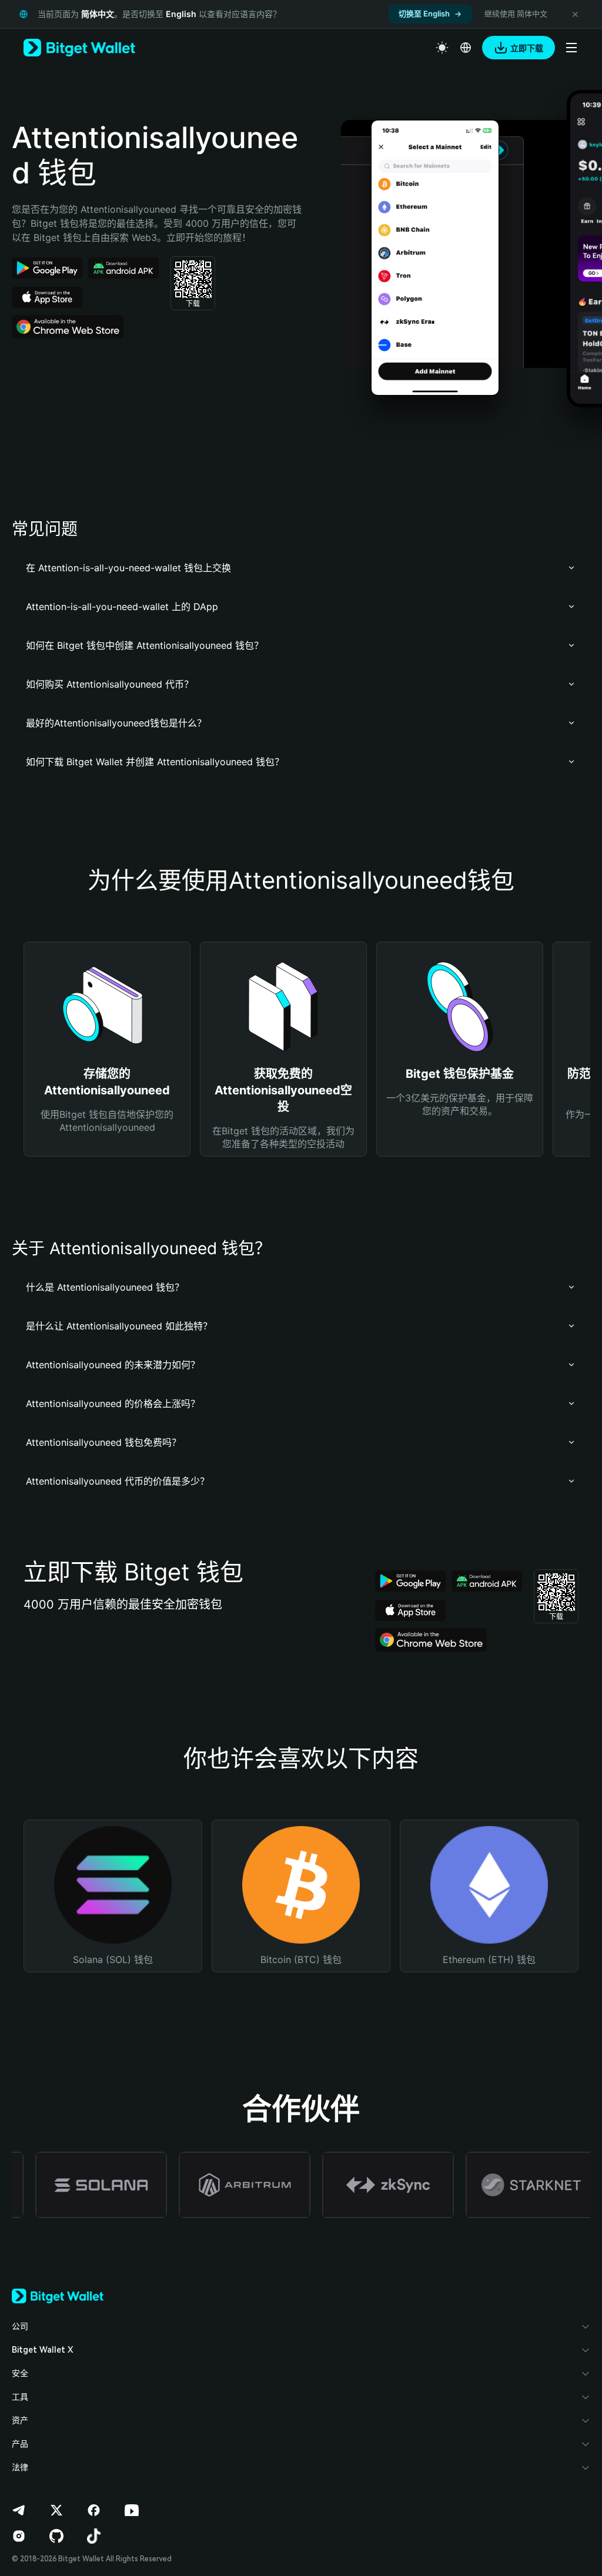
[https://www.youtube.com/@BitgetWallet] (132, 2510)
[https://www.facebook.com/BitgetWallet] (94, 2510)
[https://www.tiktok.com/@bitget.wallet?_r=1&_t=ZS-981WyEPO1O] (94, 2536)
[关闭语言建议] (575, 14)
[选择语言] (466, 48)
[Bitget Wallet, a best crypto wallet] (79, 48)
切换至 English (424, 14)
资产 (20, 2420)
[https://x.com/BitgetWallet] (56, 2510)
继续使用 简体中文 (516, 14)
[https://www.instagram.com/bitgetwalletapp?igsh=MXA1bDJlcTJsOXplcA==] (19, 2536)
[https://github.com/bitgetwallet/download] (56, 2536)
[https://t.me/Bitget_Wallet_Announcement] (19, 2510)
